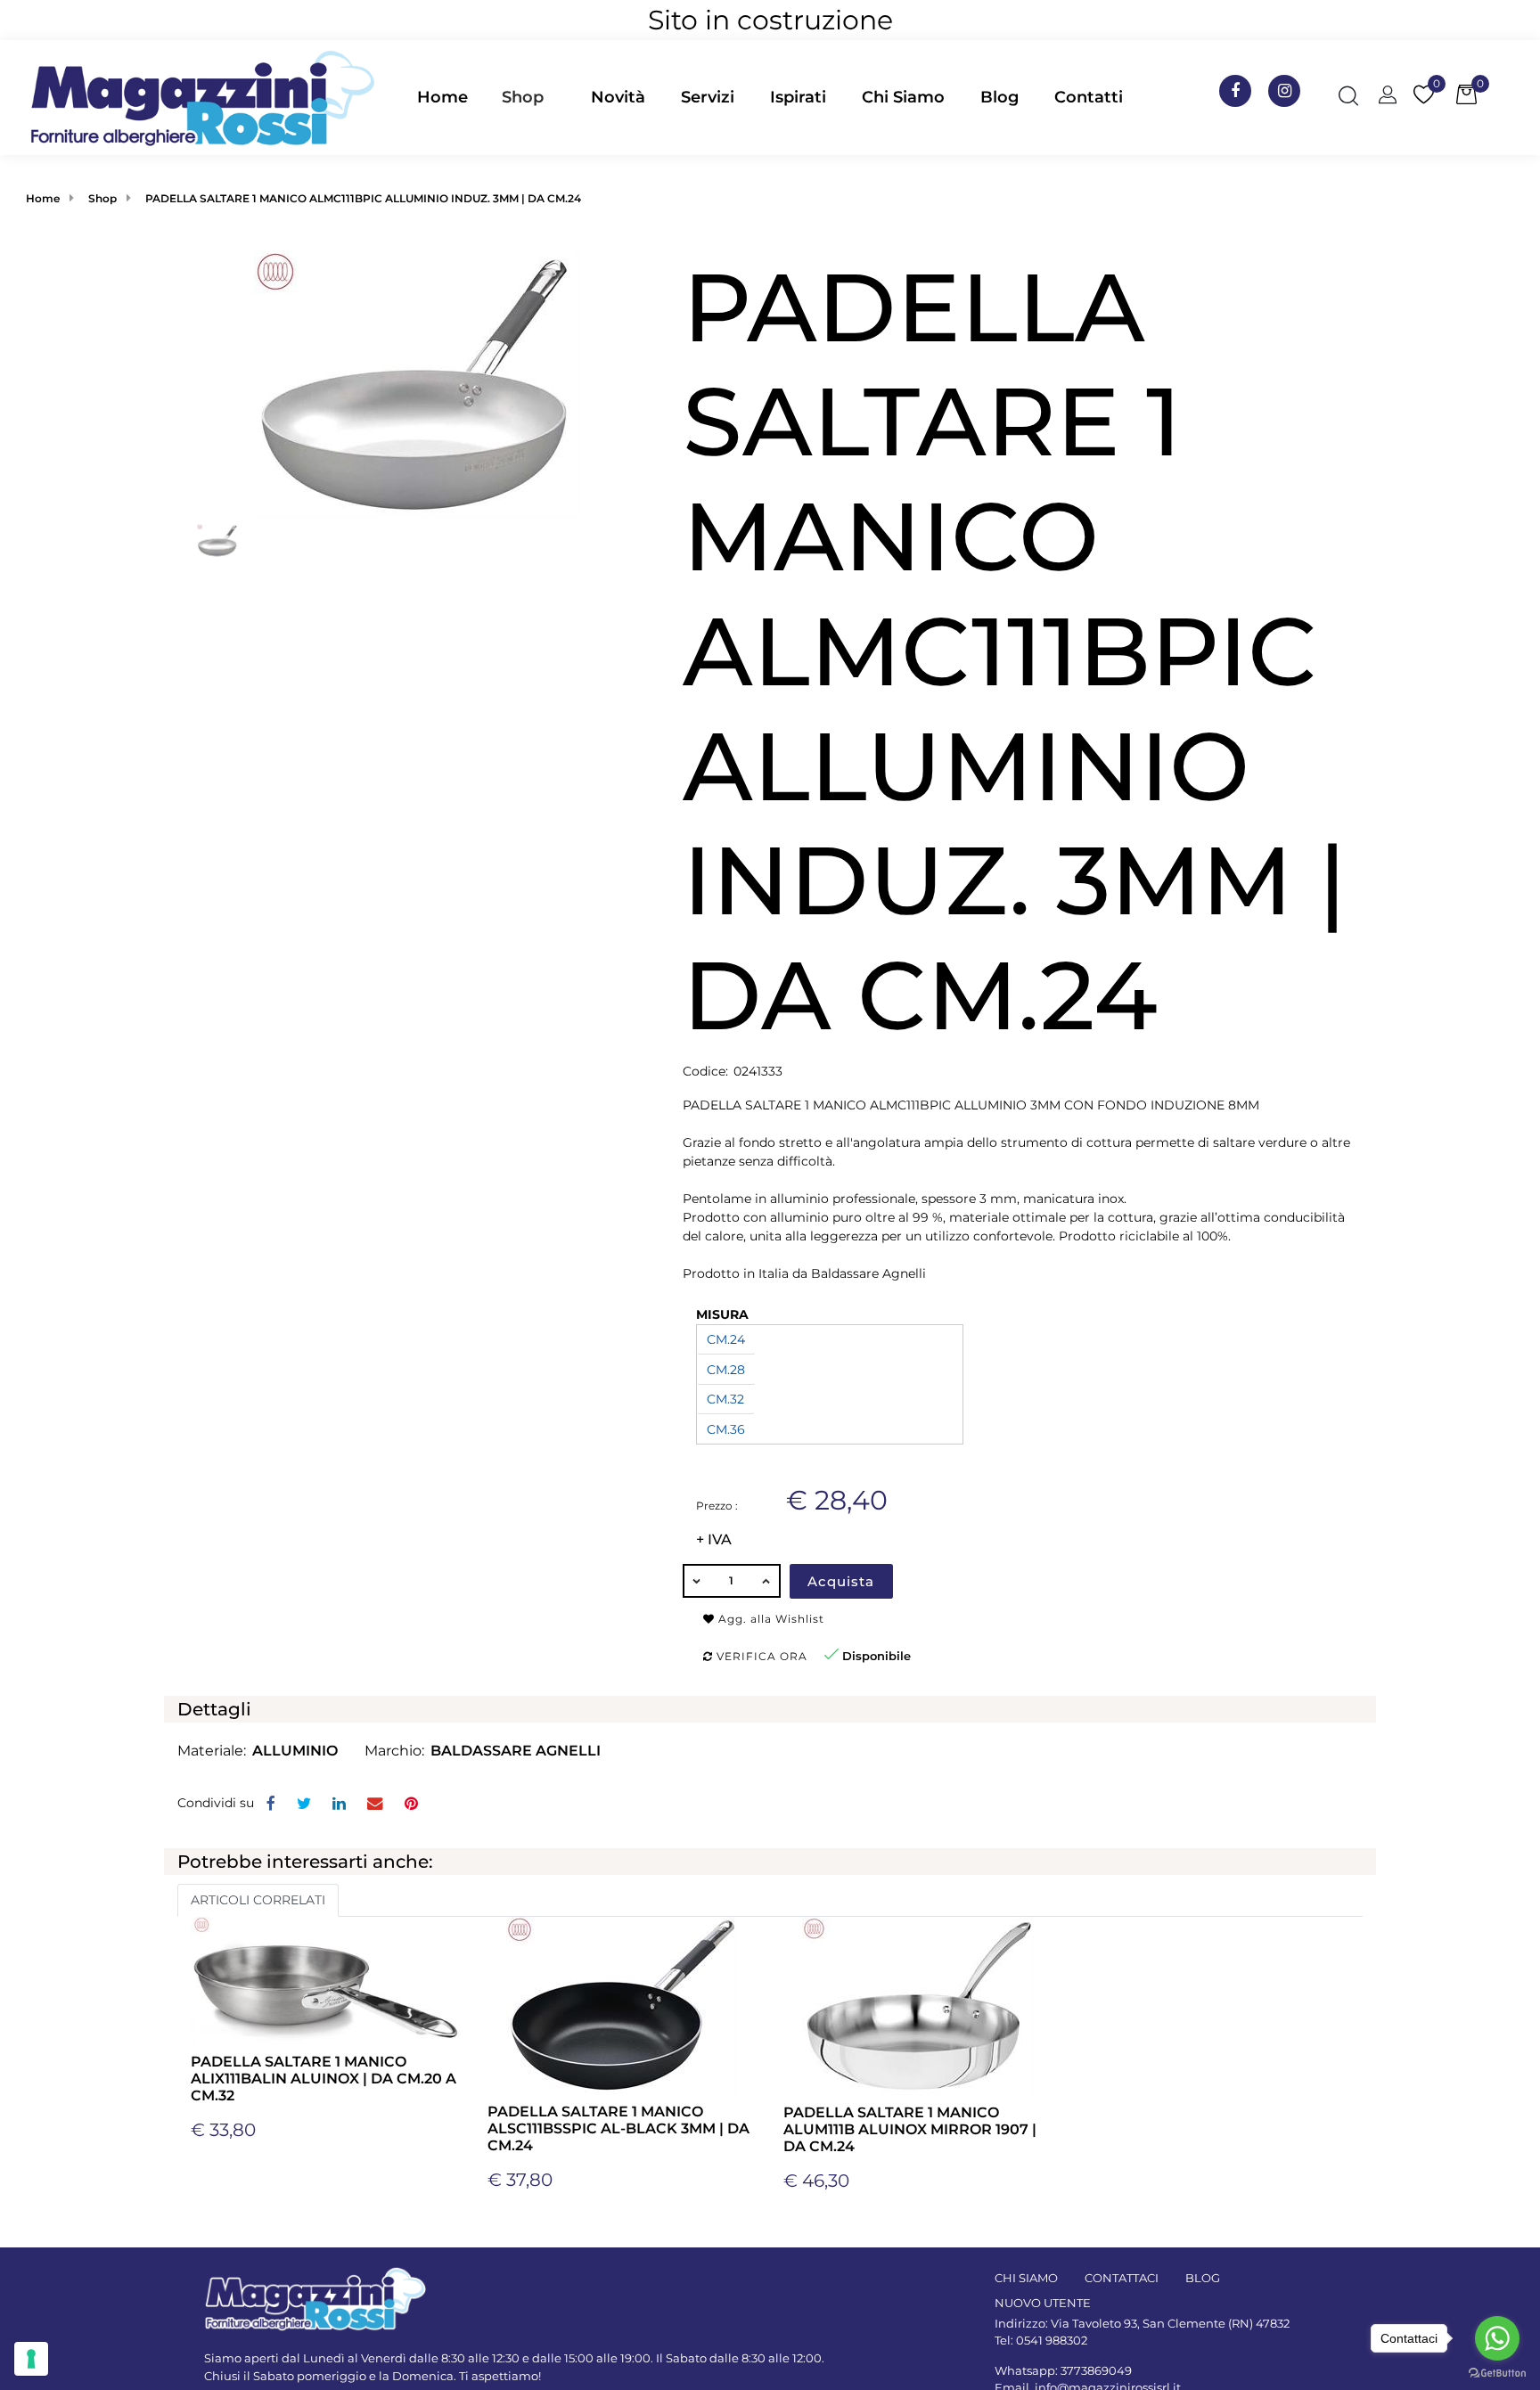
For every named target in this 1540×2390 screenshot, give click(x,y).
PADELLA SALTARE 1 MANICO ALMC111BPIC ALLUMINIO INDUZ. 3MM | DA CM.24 (363, 198)
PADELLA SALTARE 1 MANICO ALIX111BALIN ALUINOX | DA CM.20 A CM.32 (324, 2079)
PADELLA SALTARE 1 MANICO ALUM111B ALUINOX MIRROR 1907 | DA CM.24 (910, 2129)
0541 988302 (1052, 2340)
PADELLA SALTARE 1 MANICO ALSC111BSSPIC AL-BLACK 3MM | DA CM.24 (618, 2128)
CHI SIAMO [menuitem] (1026, 2278)
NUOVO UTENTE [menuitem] (1043, 2303)
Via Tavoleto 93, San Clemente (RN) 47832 (1170, 2323)
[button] (417, 382)
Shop (523, 97)
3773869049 (1096, 2370)
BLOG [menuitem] (1203, 2278)
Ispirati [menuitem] (798, 97)
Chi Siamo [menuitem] (903, 97)
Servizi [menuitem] (708, 97)
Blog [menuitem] (999, 97)
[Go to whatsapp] (1497, 2338)
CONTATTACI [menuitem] (1122, 2278)
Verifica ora (760, 1656)
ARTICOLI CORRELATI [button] (258, 1900)
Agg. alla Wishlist (770, 1619)
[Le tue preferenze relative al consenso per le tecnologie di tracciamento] (31, 2359)
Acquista (841, 1581)
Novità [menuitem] (618, 97)
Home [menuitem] (442, 97)
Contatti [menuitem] (1089, 97)
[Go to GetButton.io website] (1497, 2372)
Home (43, 198)
